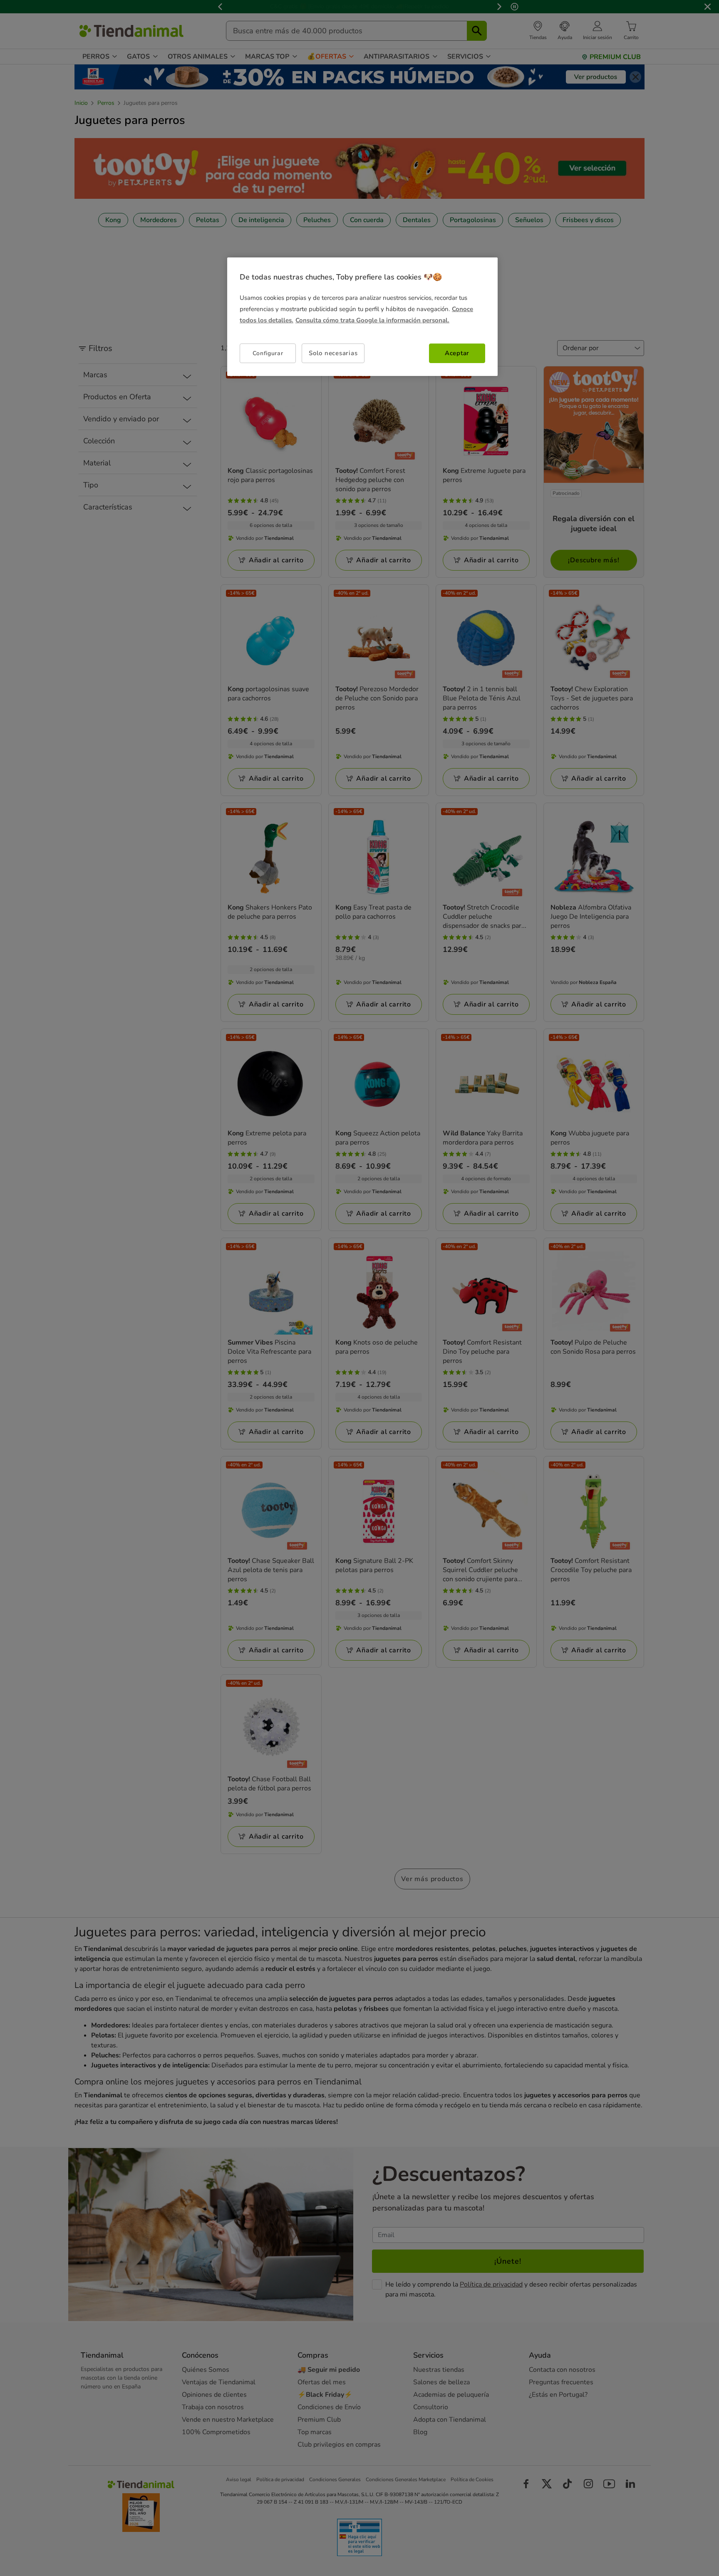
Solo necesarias (333, 354)
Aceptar (457, 354)
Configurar (268, 353)
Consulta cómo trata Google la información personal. (372, 321)
